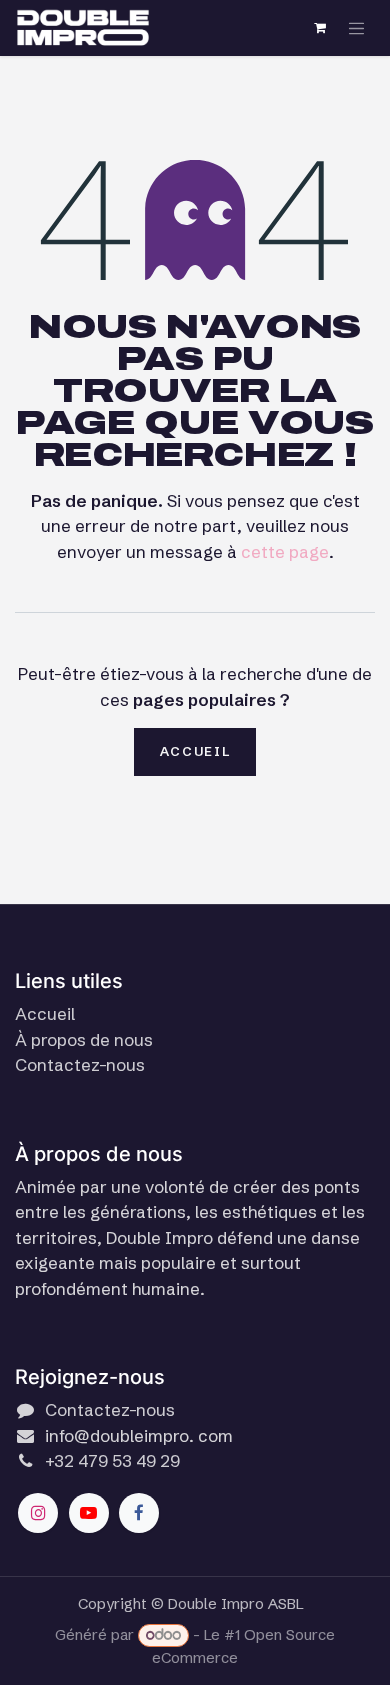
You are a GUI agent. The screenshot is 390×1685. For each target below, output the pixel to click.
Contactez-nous (80, 1064)
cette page (285, 551)
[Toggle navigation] (356, 28)
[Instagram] (38, 1513)
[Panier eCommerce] (321, 28)
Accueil (195, 751)
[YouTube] (89, 1513)
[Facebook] (139, 1513)
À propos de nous (84, 1039)
